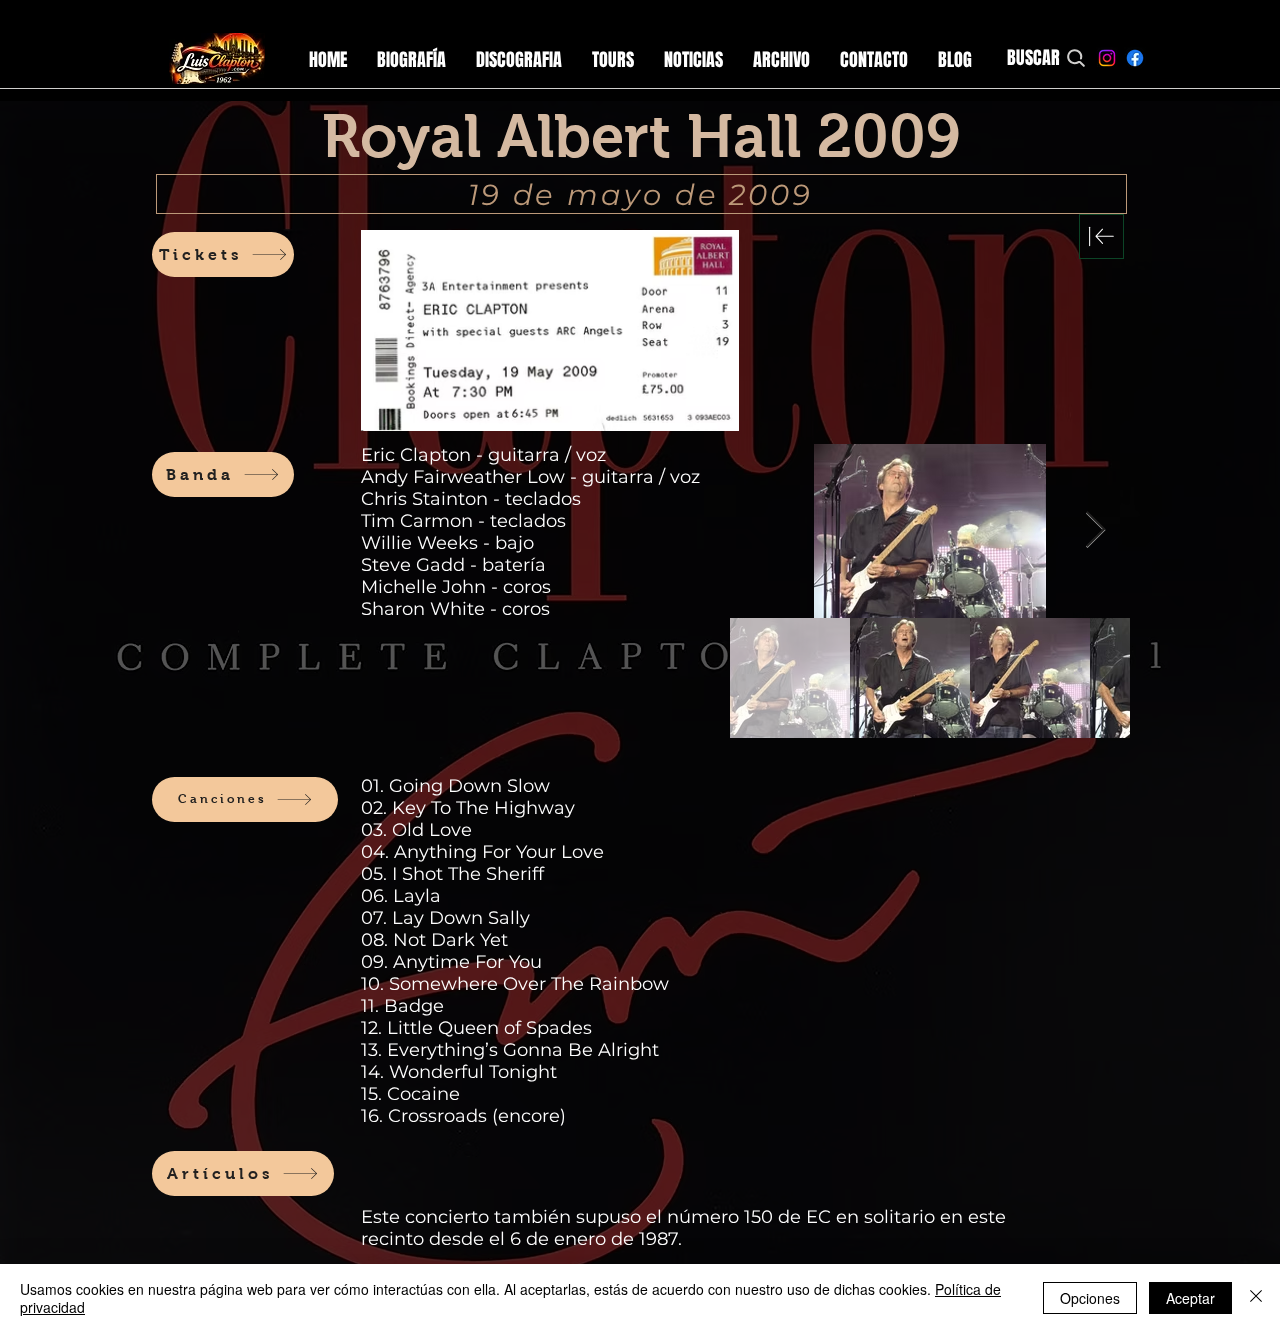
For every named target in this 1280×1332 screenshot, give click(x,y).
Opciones (1090, 1298)
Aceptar (1190, 1298)
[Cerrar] (1256, 1298)
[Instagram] (1107, 58)
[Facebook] (1135, 58)
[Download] (1101, 236)
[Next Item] (1095, 530)
